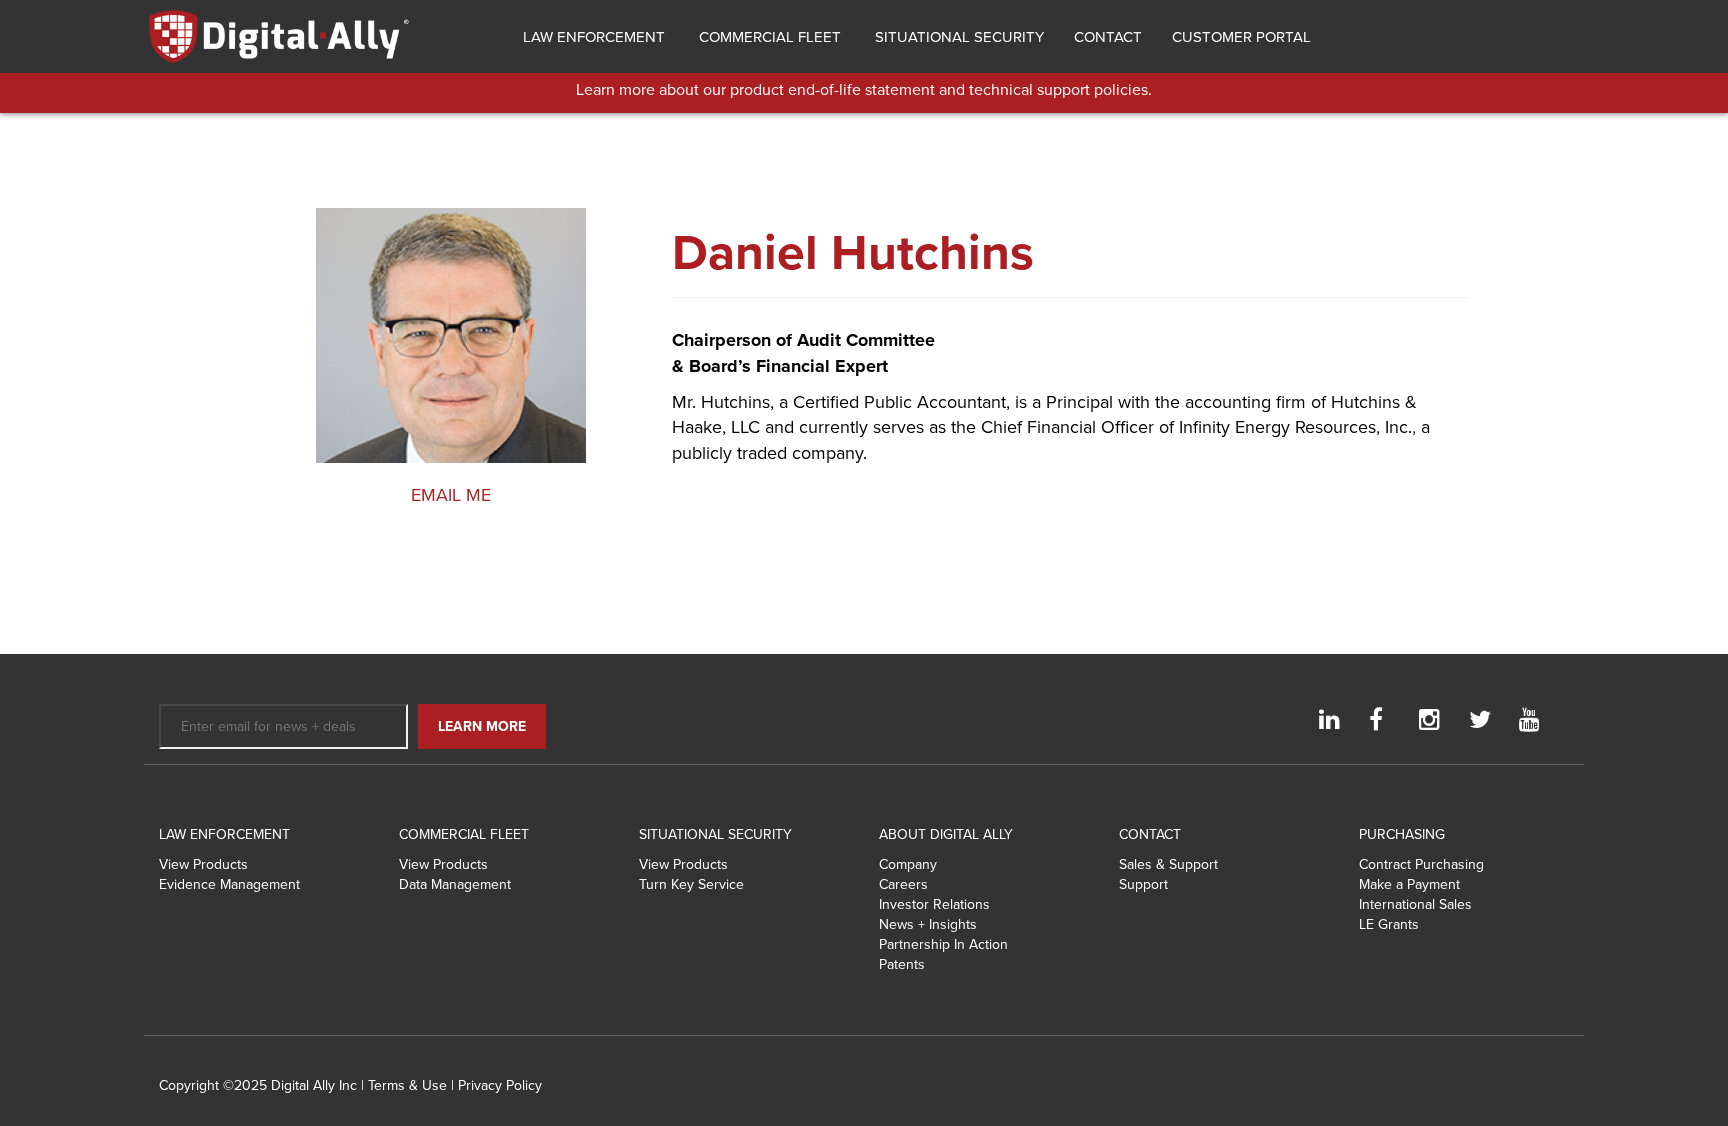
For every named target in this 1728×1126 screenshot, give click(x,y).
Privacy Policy (500, 1085)
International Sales (1415, 904)
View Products (203, 864)
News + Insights (928, 924)
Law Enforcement (592, 37)
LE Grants (1389, 924)
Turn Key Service (691, 884)
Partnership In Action (943, 944)
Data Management (455, 884)
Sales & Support (1168, 864)
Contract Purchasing (1421, 864)
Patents (902, 964)
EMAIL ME (451, 495)
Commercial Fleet (768, 37)
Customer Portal (1241, 37)
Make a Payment (1409, 884)
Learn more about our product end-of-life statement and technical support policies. (864, 90)
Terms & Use (407, 1085)
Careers (903, 884)
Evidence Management (229, 884)
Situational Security (957, 37)
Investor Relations (934, 904)
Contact (1108, 37)
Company (908, 864)
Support (1143, 884)
